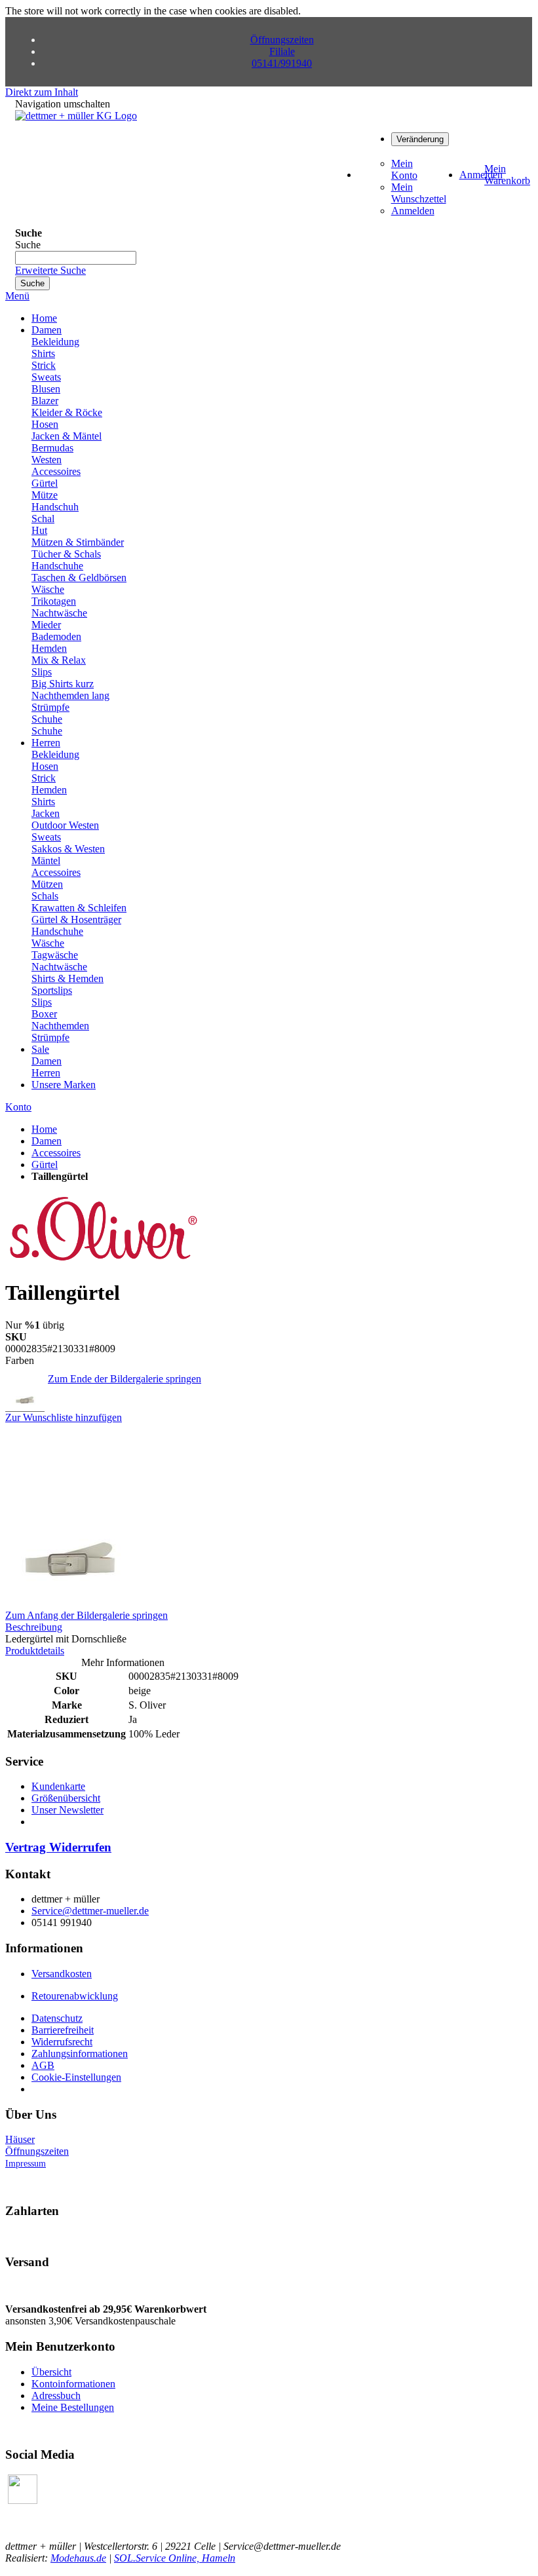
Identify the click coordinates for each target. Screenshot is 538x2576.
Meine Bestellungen (73, 2407)
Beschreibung (34, 1627)
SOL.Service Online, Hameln (175, 2558)
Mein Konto (404, 169)
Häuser (20, 2139)
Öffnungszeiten (282, 40)
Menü (17, 296)
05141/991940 (282, 63)
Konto (18, 1107)
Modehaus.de (78, 2558)
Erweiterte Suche (50, 270)
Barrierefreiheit (63, 2030)
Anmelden (413, 211)
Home (44, 1129)
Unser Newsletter (67, 1810)
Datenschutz (57, 2018)
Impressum (26, 2164)
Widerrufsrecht (62, 2042)
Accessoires (56, 1153)
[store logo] (76, 116)
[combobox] (76, 258)
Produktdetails (35, 1651)
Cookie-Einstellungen (76, 2077)
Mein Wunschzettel (419, 193)
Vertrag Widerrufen (58, 1847)
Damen (47, 1141)
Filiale (282, 51)
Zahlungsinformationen (80, 2054)
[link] (420, 139)
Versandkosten (62, 1974)
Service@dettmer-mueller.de (90, 1911)
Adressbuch (56, 2396)
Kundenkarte (58, 1786)
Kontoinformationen (73, 2384)
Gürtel (45, 1165)
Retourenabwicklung (75, 1996)
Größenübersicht (66, 1798)
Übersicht (51, 2372)
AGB (43, 2065)
